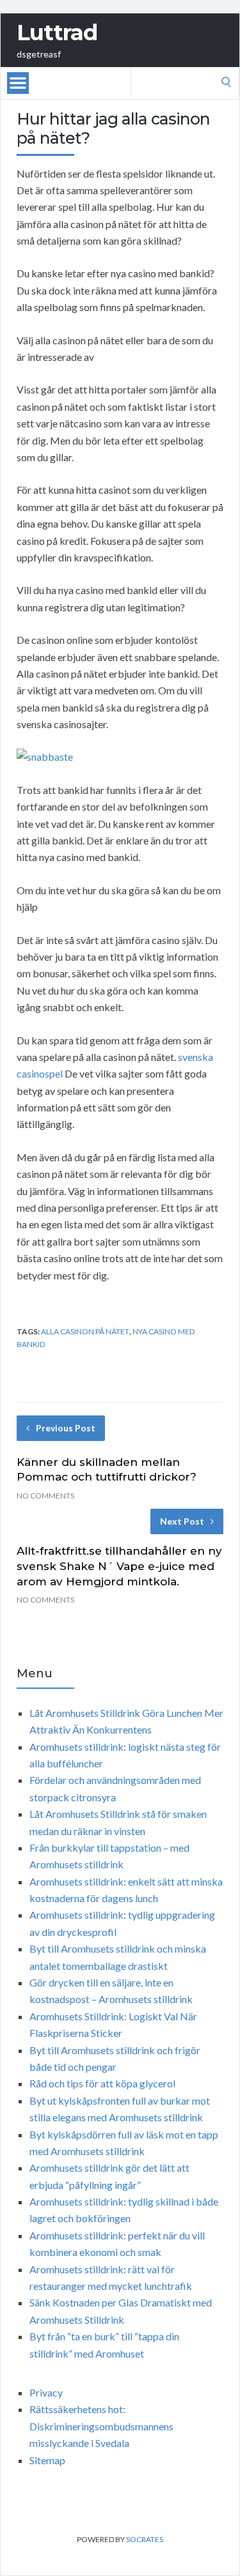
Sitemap (47, 2460)
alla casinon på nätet (85, 1331)
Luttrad (57, 33)
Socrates (145, 2539)
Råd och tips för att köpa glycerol (102, 2083)
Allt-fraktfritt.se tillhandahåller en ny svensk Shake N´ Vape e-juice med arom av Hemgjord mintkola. (119, 1566)
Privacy (46, 2392)
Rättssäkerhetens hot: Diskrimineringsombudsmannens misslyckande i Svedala (101, 2426)
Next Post (182, 1521)
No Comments (45, 1496)
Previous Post (66, 1428)
